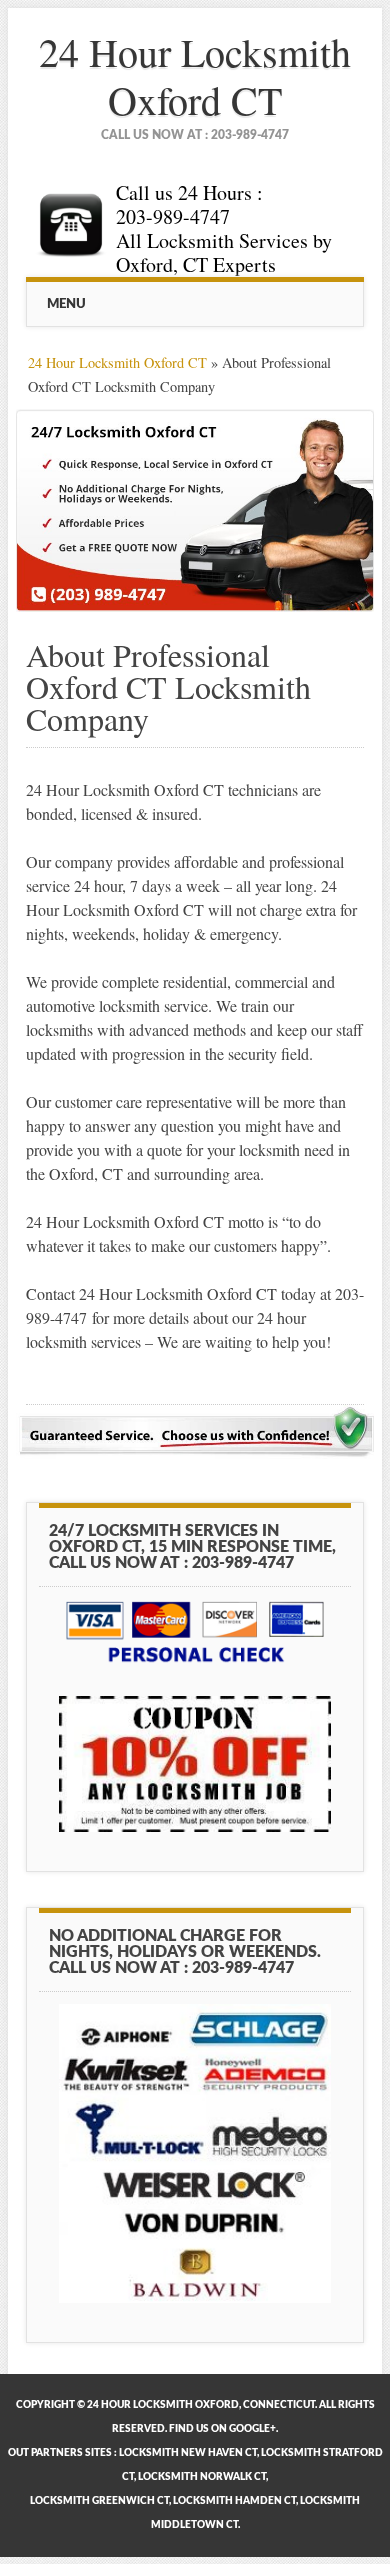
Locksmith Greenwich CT (99, 2501)
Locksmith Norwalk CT (202, 2477)
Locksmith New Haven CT (188, 2453)
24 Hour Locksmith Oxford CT (195, 75)
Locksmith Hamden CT (234, 2501)
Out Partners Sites (60, 2453)
